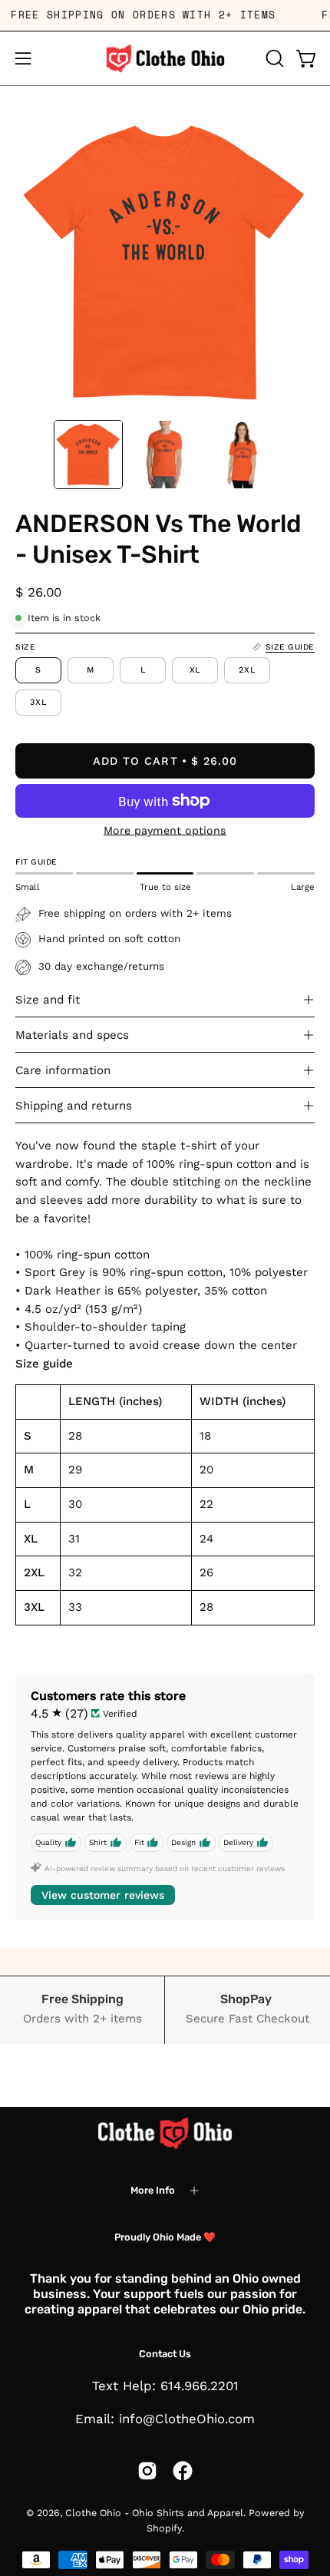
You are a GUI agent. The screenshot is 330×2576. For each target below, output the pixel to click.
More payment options (165, 830)
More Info (153, 2190)
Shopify (164, 2528)
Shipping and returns (74, 1106)
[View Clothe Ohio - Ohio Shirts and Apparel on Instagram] (147, 2471)
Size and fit (48, 1000)
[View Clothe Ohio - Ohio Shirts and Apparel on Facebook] (183, 2471)
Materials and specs (72, 1035)
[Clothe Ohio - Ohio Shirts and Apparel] (165, 58)
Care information (63, 1070)
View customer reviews (103, 1895)
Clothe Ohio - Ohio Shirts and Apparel (154, 2513)
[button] (273, 58)
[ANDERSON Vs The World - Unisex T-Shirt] (88, 455)
